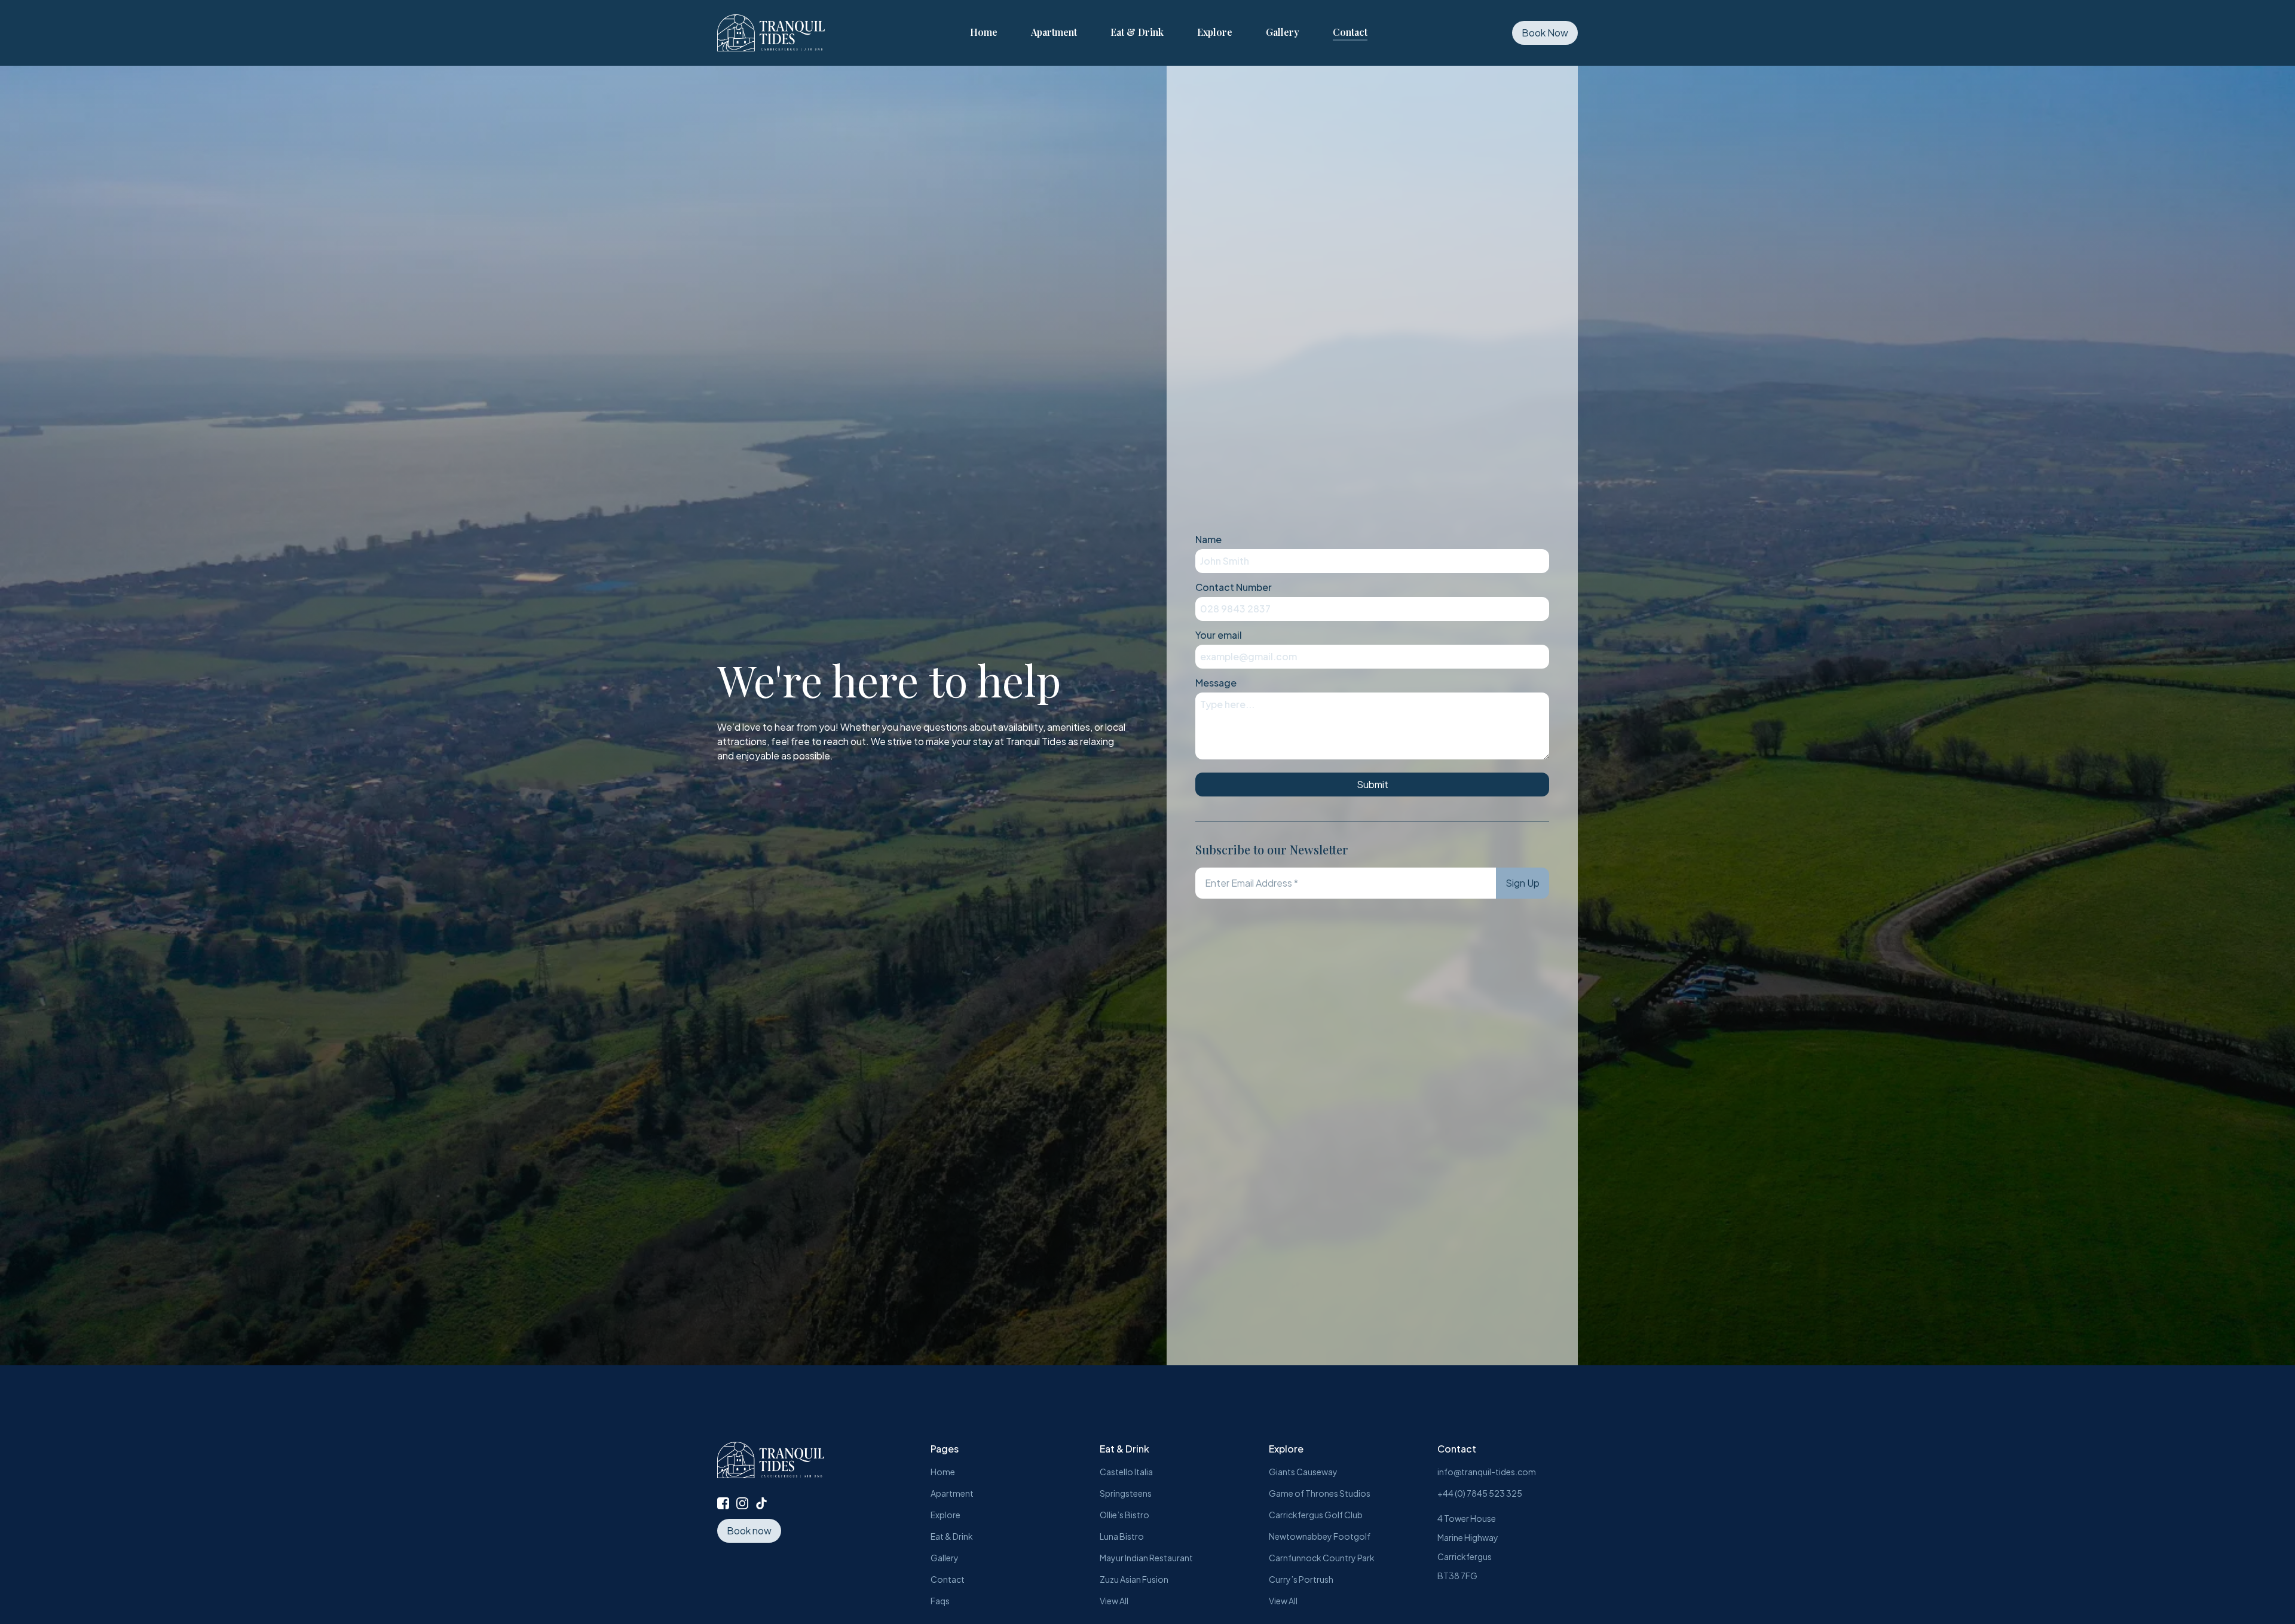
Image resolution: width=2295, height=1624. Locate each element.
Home (984, 32)
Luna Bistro (1122, 1536)
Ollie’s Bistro (1124, 1515)
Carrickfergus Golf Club (1316, 1515)
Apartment (1054, 32)
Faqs (940, 1601)
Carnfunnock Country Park (1322, 1558)
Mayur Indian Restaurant (1146, 1558)
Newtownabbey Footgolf (1320, 1536)
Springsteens (1126, 1493)
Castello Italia (1126, 1472)
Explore (1215, 32)
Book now (749, 1530)
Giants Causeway (1303, 1472)
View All (1114, 1601)
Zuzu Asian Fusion (1134, 1579)
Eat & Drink (1137, 32)
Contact (1350, 32)
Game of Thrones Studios (1320, 1493)
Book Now (1545, 33)
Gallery (1283, 32)
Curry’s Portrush (1301, 1579)
